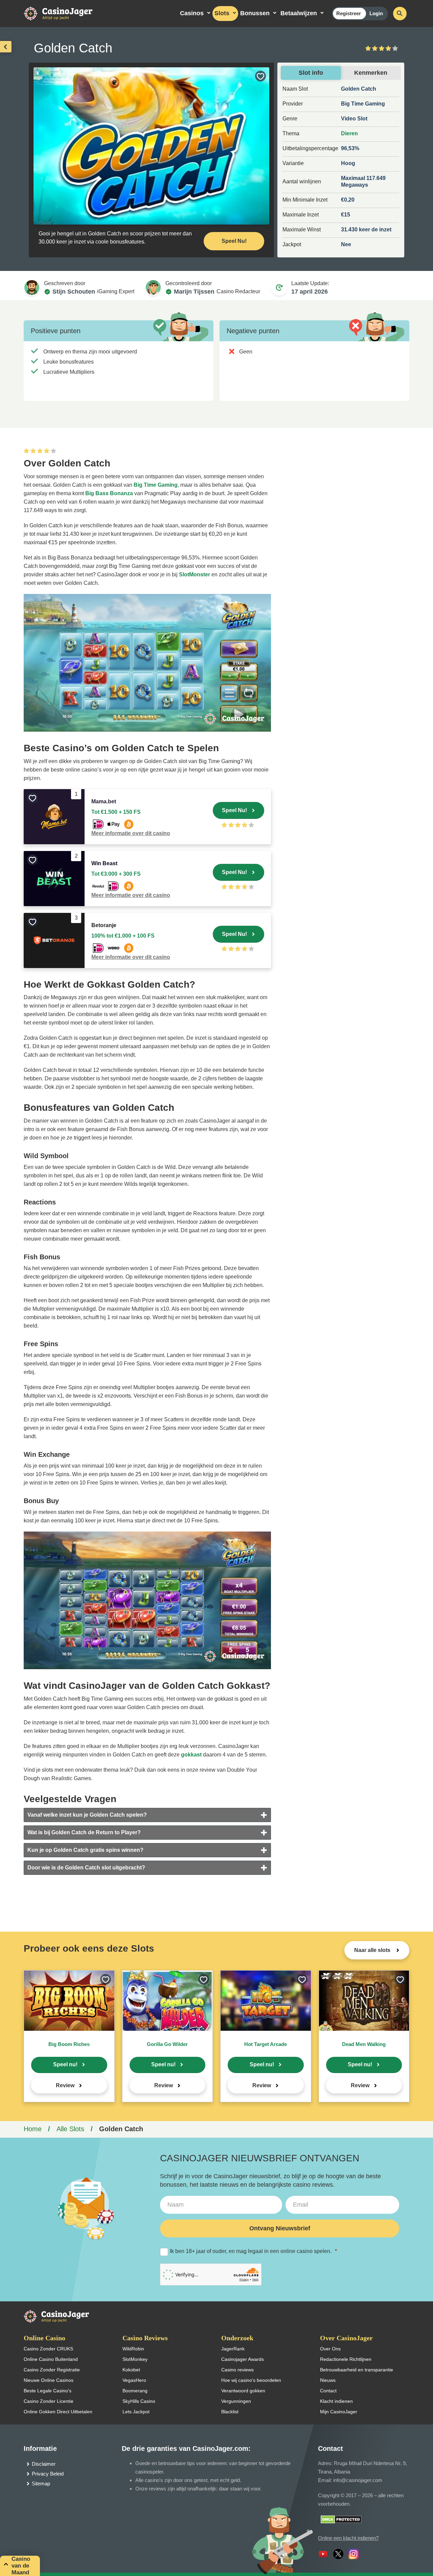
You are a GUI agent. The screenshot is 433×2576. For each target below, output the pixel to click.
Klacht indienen (336, 2401)
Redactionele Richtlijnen (346, 2359)
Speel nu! (65, 2064)
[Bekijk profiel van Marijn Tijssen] (153, 287)
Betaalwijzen (299, 13)
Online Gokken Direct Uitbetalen (58, 2412)
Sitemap (41, 2483)
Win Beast (104, 863)
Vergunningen (236, 2401)
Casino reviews (237, 2370)
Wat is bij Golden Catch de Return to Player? (84, 1832)
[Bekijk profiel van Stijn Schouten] (32, 287)
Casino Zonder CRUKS (48, 2349)
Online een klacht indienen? (348, 2538)
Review (65, 2085)
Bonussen (255, 13)
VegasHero (134, 2380)
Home (33, 2129)
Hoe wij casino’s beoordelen (251, 2380)
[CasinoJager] (65, 13)
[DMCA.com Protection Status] (341, 2519)
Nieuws (328, 2380)
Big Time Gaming (156, 485)
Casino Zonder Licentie (49, 2401)
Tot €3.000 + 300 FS (116, 874)
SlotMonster (195, 574)
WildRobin (133, 2349)
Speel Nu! (234, 241)
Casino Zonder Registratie (52, 2370)
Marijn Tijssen (194, 292)
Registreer (349, 13)
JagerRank (233, 2349)
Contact (328, 2391)
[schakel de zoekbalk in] (400, 14)
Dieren (349, 133)
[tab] (147, 1815)
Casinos (192, 13)
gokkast (191, 1755)
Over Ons (330, 2349)
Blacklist (230, 2412)
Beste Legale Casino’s (48, 2391)
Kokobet (131, 2370)
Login (376, 13)
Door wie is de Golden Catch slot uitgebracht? (86, 1868)
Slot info (311, 73)
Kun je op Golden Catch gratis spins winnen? (85, 1850)
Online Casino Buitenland (51, 2359)
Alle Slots (70, 2129)
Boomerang (135, 2391)
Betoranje (104, 925)
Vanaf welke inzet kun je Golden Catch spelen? (87, 1815)
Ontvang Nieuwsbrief (280, 2228)
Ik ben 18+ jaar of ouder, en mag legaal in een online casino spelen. (253, 2251)
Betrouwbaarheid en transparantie (357, 2370)
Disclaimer (44, 2464)
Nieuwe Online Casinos (49, 2380)
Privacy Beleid (48, 2474)
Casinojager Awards (243, 2359)
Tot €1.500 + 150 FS (116, 812)
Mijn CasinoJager (339, 2412)
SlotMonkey (135, 2359)
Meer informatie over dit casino (131, 833)
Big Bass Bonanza (109, 493)
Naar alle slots (373, 1950)
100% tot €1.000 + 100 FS (123, 936)
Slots (222, 13)
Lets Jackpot (136, 2412)
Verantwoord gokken (243, 2391)
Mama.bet (104, 801)
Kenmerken (371, 73)
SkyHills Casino (139, 2401)
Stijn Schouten (74, 292)
